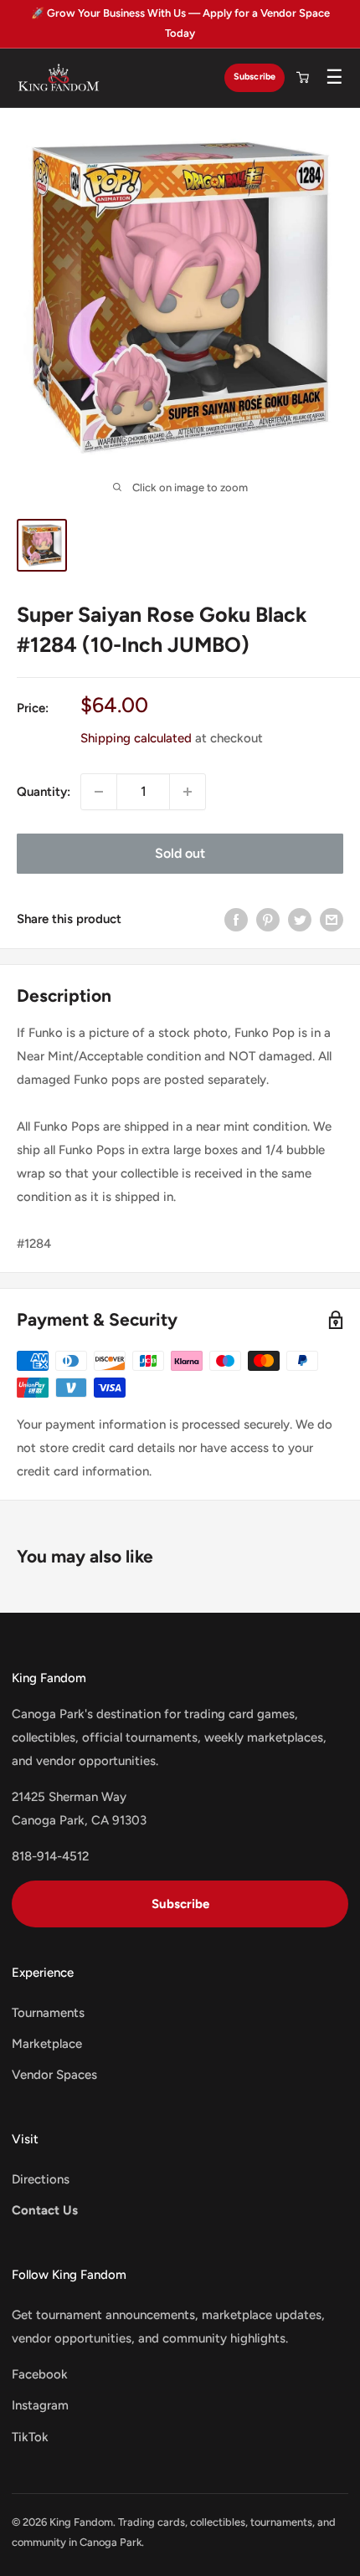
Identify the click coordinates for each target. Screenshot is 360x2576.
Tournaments (48, 2013)
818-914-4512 (50, 1856)
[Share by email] (332, 919)
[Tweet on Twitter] (300, 919)
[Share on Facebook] (236, 919)
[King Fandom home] (59, 78)
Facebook (40, 2374)
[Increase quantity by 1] (188, 792)
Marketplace (47, 2044)
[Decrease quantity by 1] (99, 792)
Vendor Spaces (54, 2075)
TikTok (30, 2437)
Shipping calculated (136, 738)
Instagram (40, 2405)
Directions (41, 2179)
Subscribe (255, 77)
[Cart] (302, 78)
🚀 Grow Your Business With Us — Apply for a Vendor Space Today (180, 23)
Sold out (180, 853)
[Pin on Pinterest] (268, 919)
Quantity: (44, 792)
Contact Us (45, 2210)
